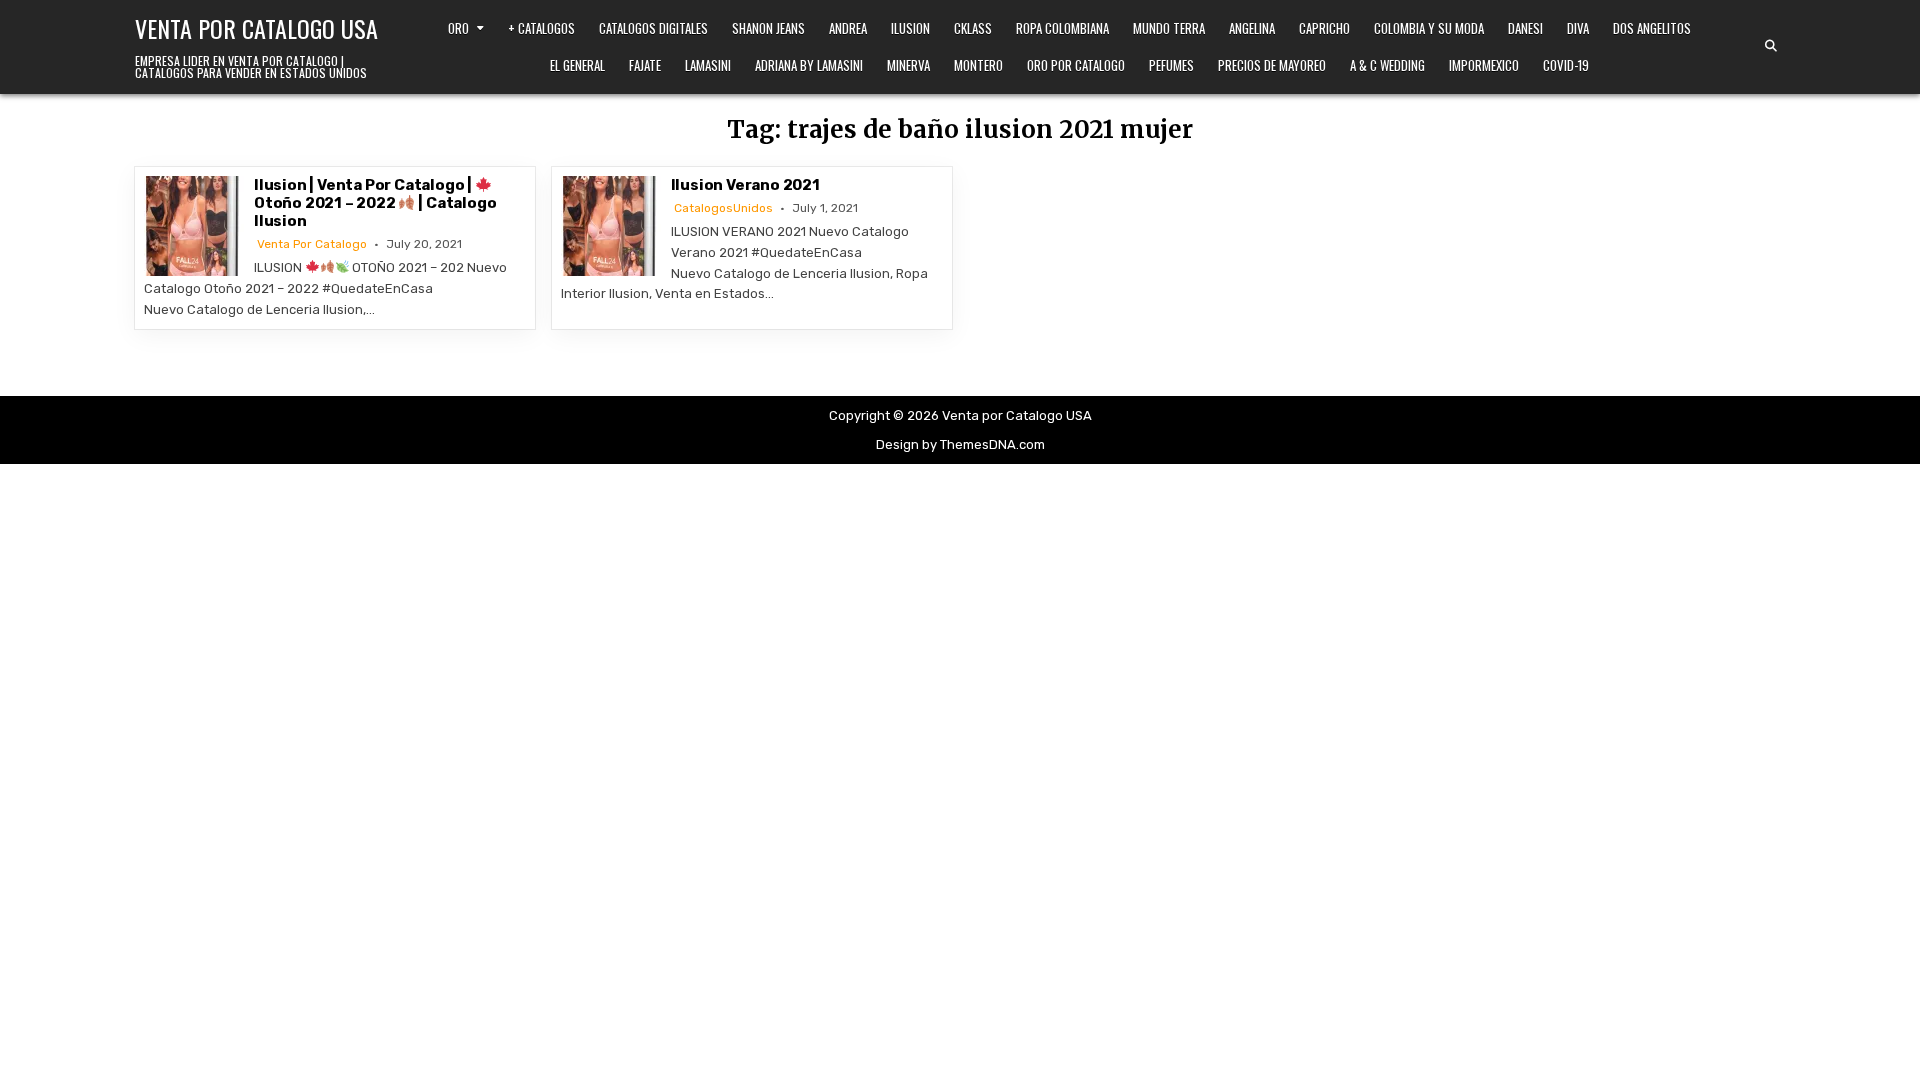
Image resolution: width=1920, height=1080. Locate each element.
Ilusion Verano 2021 (745, 185)
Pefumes (1171, 65)
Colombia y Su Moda (1429, 28)
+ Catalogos (541, 28)
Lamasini (708, 65)
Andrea (848, 28)
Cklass (973, 28)
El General (577, 65)
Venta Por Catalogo (312, 244)
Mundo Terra (1169, 28)
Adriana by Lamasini (809, 65)
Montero (978, 65)
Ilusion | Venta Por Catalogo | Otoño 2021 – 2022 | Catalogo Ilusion (375, 203)
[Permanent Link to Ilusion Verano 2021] (611, 226)
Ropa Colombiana (1062, 28)
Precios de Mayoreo (1272, 65)
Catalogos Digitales (653, 28)
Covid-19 (1566, 65)
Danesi (1525, 28)
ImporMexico (1484, 65)
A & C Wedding (1387, 65)
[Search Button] (1771, 46)
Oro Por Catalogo (1076, 65)
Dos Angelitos (1652, 28)
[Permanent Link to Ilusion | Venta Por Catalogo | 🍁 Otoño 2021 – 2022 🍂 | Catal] (194, 226)
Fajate (645, 65)
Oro (458, 28)
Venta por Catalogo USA (256, 28)
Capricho (1324, 28)
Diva (1578, 28)
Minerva (908, 65)
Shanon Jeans (768, 28)
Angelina (1252, 28)
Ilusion (910, 28)
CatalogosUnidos (723, 208)
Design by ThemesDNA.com (960, 444)
